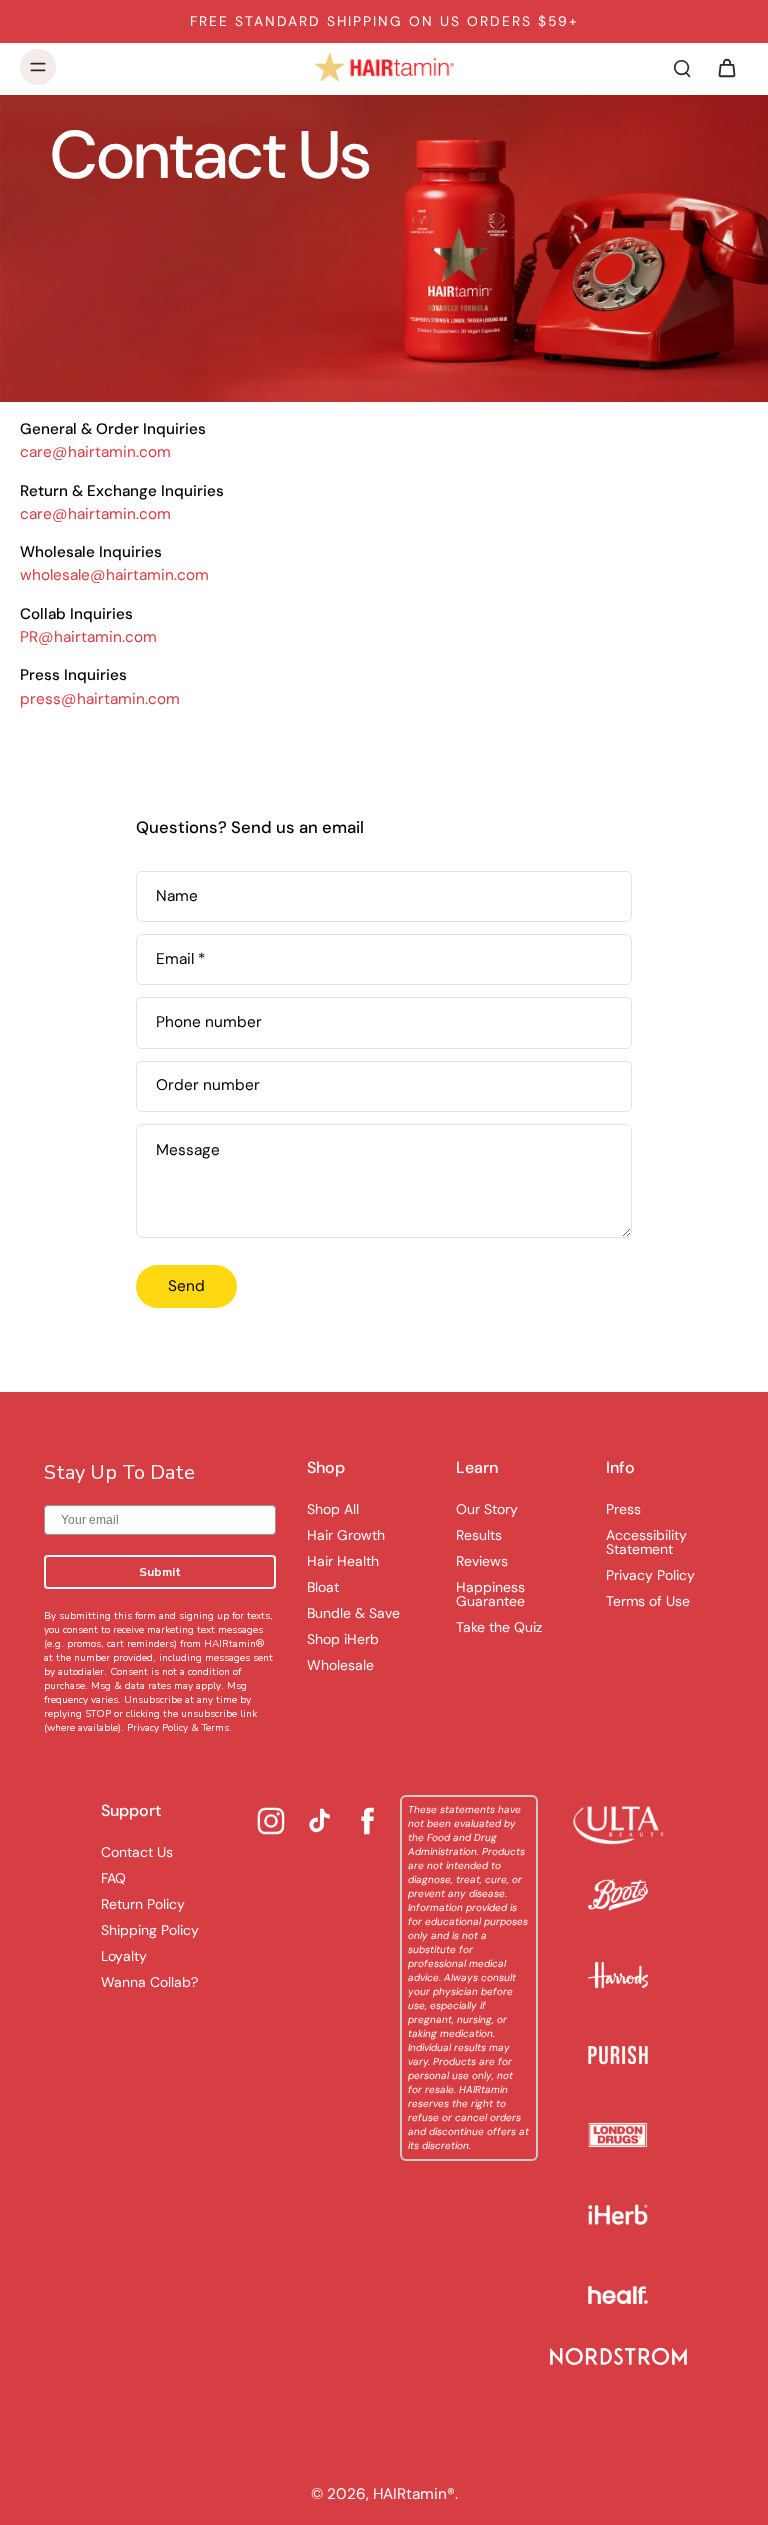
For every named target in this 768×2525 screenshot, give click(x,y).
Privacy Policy (157, 1728)
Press (623, 1509)
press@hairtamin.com (100, 698)
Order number (208, 1086)
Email (180, 959)
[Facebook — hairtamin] (368, 1821)
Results (479, 1535)
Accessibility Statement (646, 1542)
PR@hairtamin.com (88, 637)
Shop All (333, 1509)
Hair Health (343, 1561)
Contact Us (137, 1852)
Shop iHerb (343, 1639)
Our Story (487, 1509)
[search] (682, 67)
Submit (160, 1572)
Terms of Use (648, 1601)
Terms (215, 1728)
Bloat (323, 1587)
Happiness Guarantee (490, 1594)
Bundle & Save (353, 1613)
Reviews (482, 1561)
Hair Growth (346, 1535)
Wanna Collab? (149, 1982)
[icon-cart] (726, 67)
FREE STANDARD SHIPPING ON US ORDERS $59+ (384, 21)
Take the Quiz (499, 1627)
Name (177, 896)
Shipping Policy (150, 1930)
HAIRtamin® (414, 2494)
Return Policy (143, 1904)
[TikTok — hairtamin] (319, 1820)
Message (188, 1150)
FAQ (113, 1878)
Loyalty (124, 1956)
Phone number (209, 1022)
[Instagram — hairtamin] (271, 1821)
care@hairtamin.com (95, 452)
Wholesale (340, 1665)
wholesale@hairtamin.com (114, 575)
